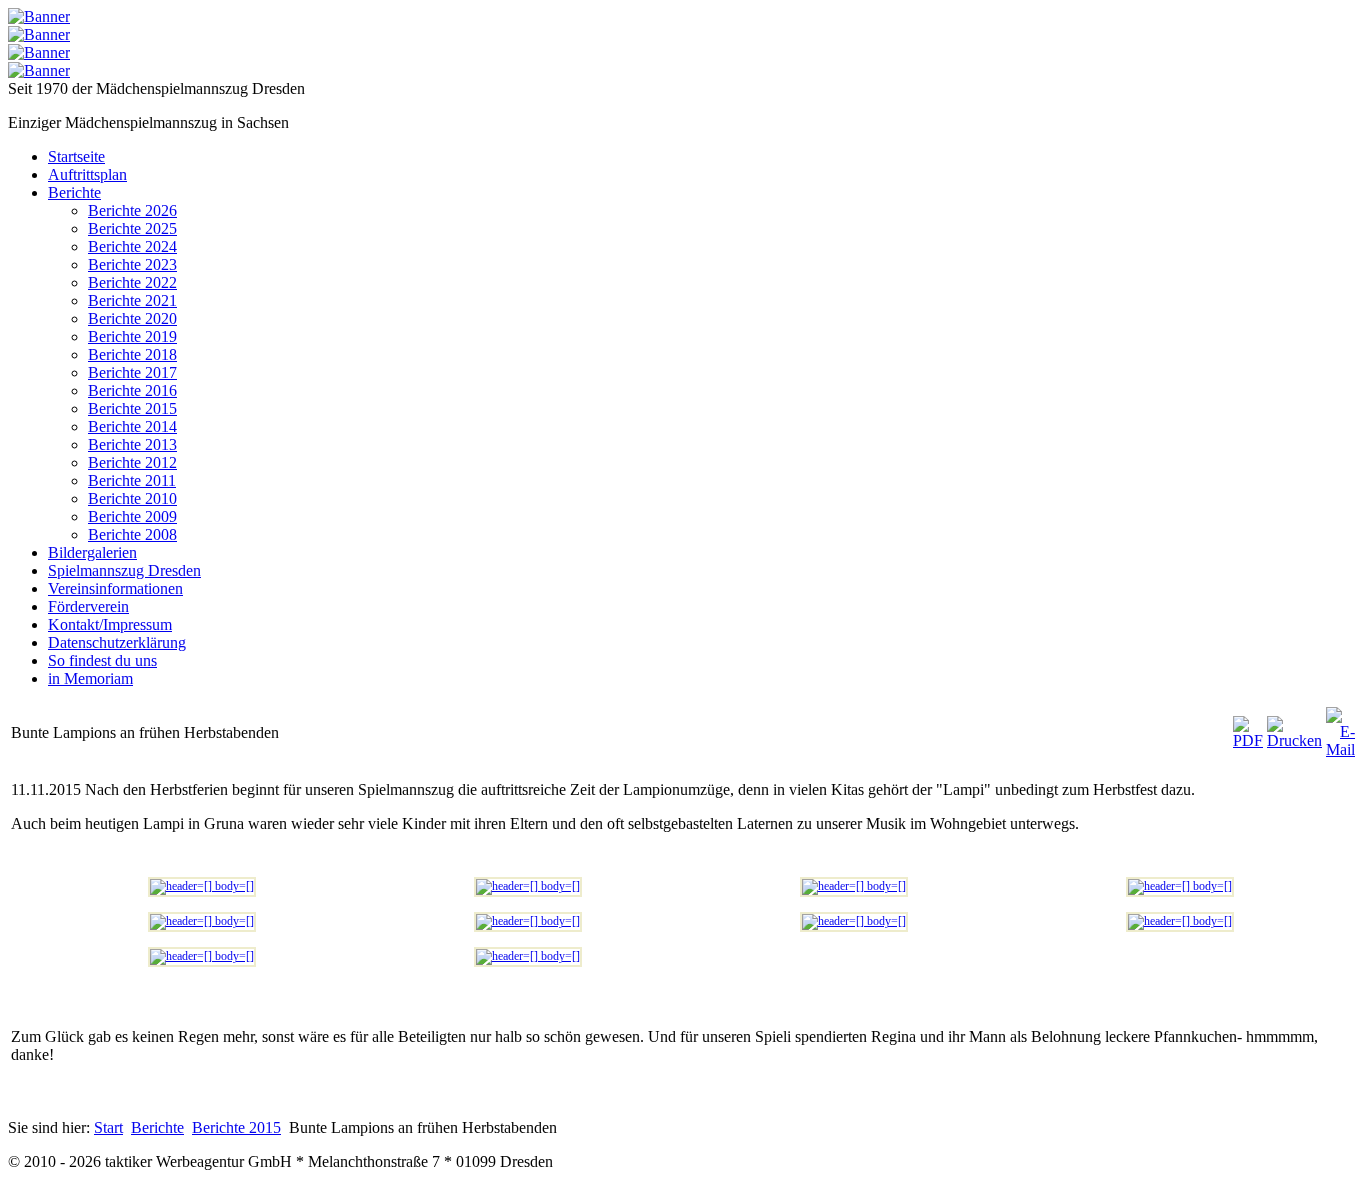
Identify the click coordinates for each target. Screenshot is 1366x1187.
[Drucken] (1294, 740)
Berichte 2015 (236, 1127)
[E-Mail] (1340, 749)
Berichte (157, 1127)
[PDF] (1248, 740)
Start (108, 1127)
